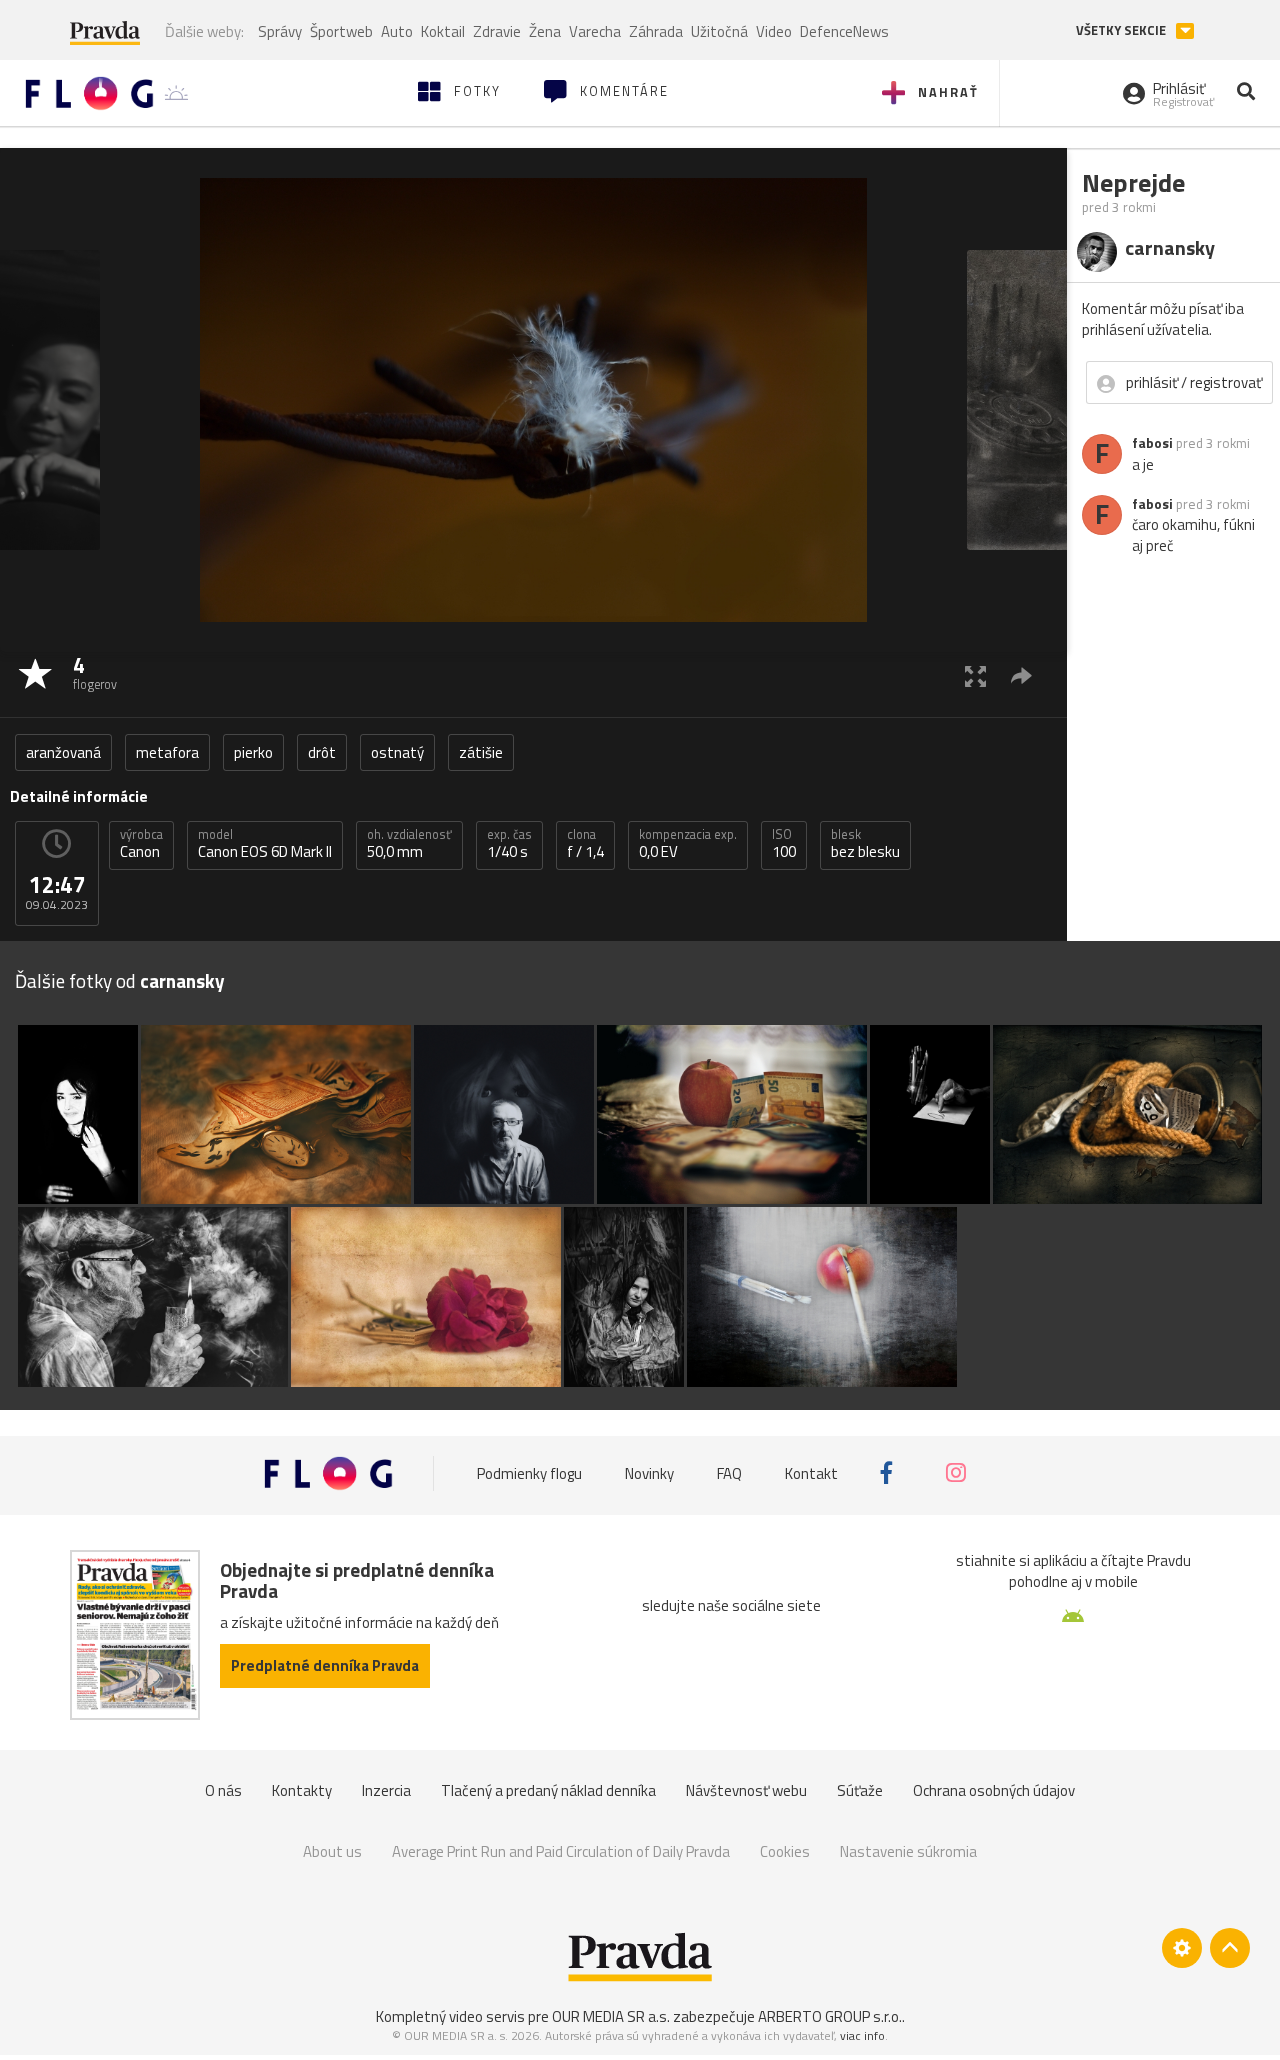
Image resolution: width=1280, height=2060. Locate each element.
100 (784, 844)
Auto (397, 31)
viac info (862, 2035)
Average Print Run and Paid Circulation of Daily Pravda (561, 1851)
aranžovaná (63, 752)
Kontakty (302, 1790)
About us (332, 1851)
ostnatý (397, 752)
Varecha (595, 31)
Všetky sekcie (1122, 30)
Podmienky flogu (529, 1472)
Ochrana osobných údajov (994, 1790)
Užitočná (719, 31)
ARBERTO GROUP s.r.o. (830, 2016)
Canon (141, 844)
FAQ (729, 1472)
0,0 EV (688, 844)
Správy (280, 31)
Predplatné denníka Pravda (325, 1665)
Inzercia (386, 1790)
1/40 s (509, 844)
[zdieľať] (1021, 675)
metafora (167, 752)
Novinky (649, 1472)
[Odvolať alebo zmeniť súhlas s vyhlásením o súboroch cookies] (1182, 1948)
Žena (545, 31)
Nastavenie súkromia (908, 1851)
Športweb (341, 31)
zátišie (481, 752)
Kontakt (811, 1472)
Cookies (785, 1851)
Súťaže (860, 1790)
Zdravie (497, 31)
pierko (253, 752)
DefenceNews (844, 31)
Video (774, 31)
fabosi (1152, 443)
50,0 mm (409, 844)
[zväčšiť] (975, 675)
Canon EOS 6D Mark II (265, 844)
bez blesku (865, 844)
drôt (322, 752)
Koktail (443, 31)
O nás (223, 1790)
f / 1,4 (585, 844)
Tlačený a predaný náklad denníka (548, 1790)
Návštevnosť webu (746, 1790)
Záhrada (656, 31)
